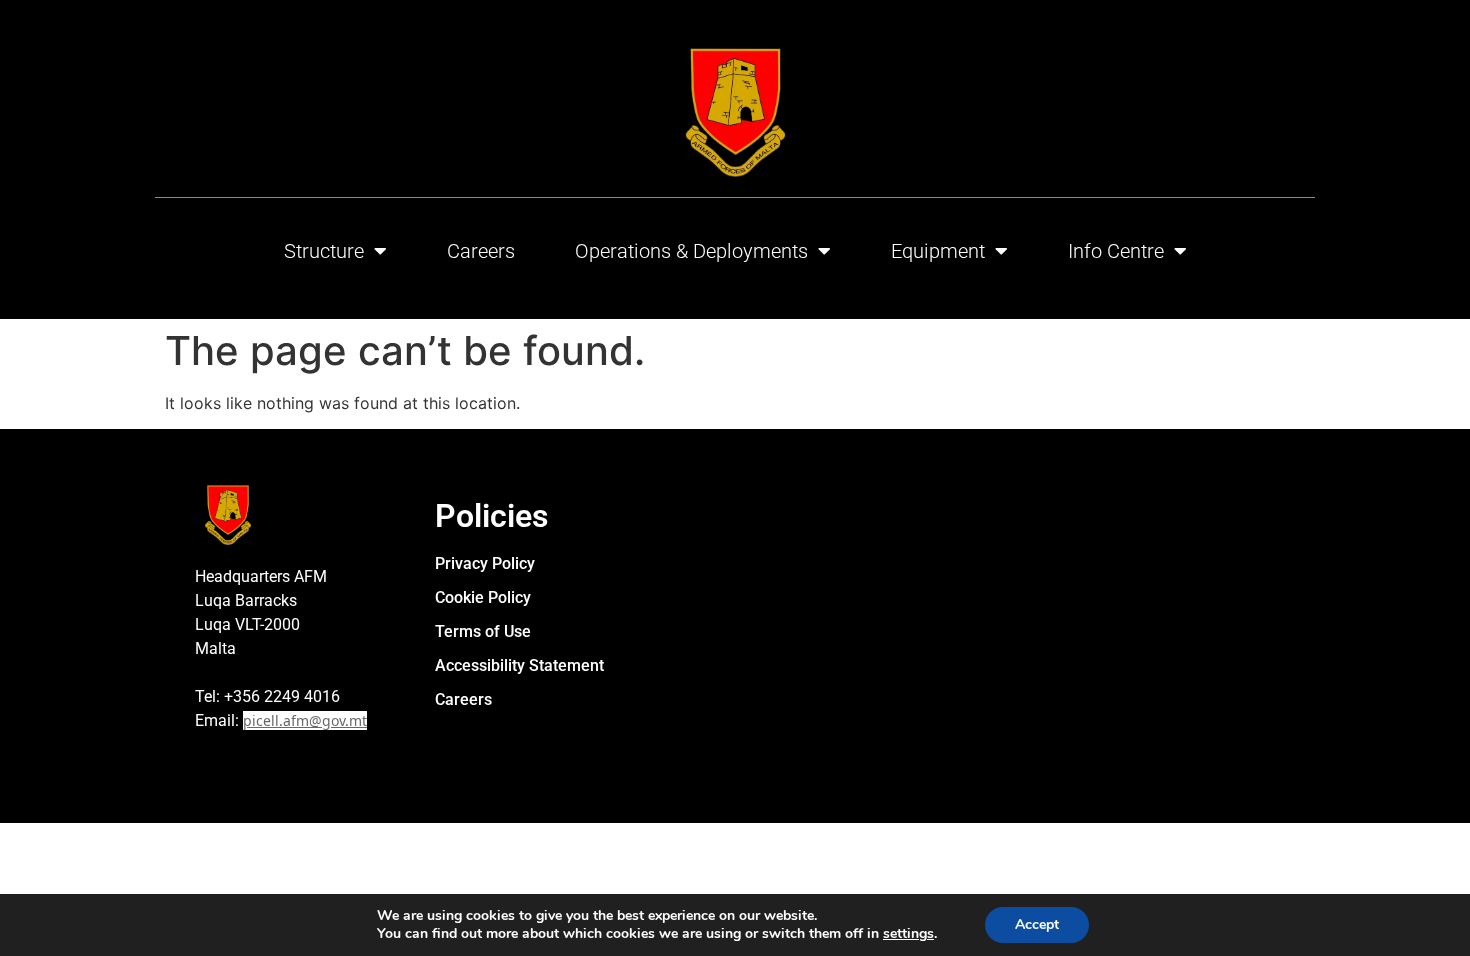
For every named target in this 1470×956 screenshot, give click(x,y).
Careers (481, 251)
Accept (1037, 924)
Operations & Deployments (691, 251)
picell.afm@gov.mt (305, 720)
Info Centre (1116, 251)
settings (908, 934)
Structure (324, 251)
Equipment (938, 251)
